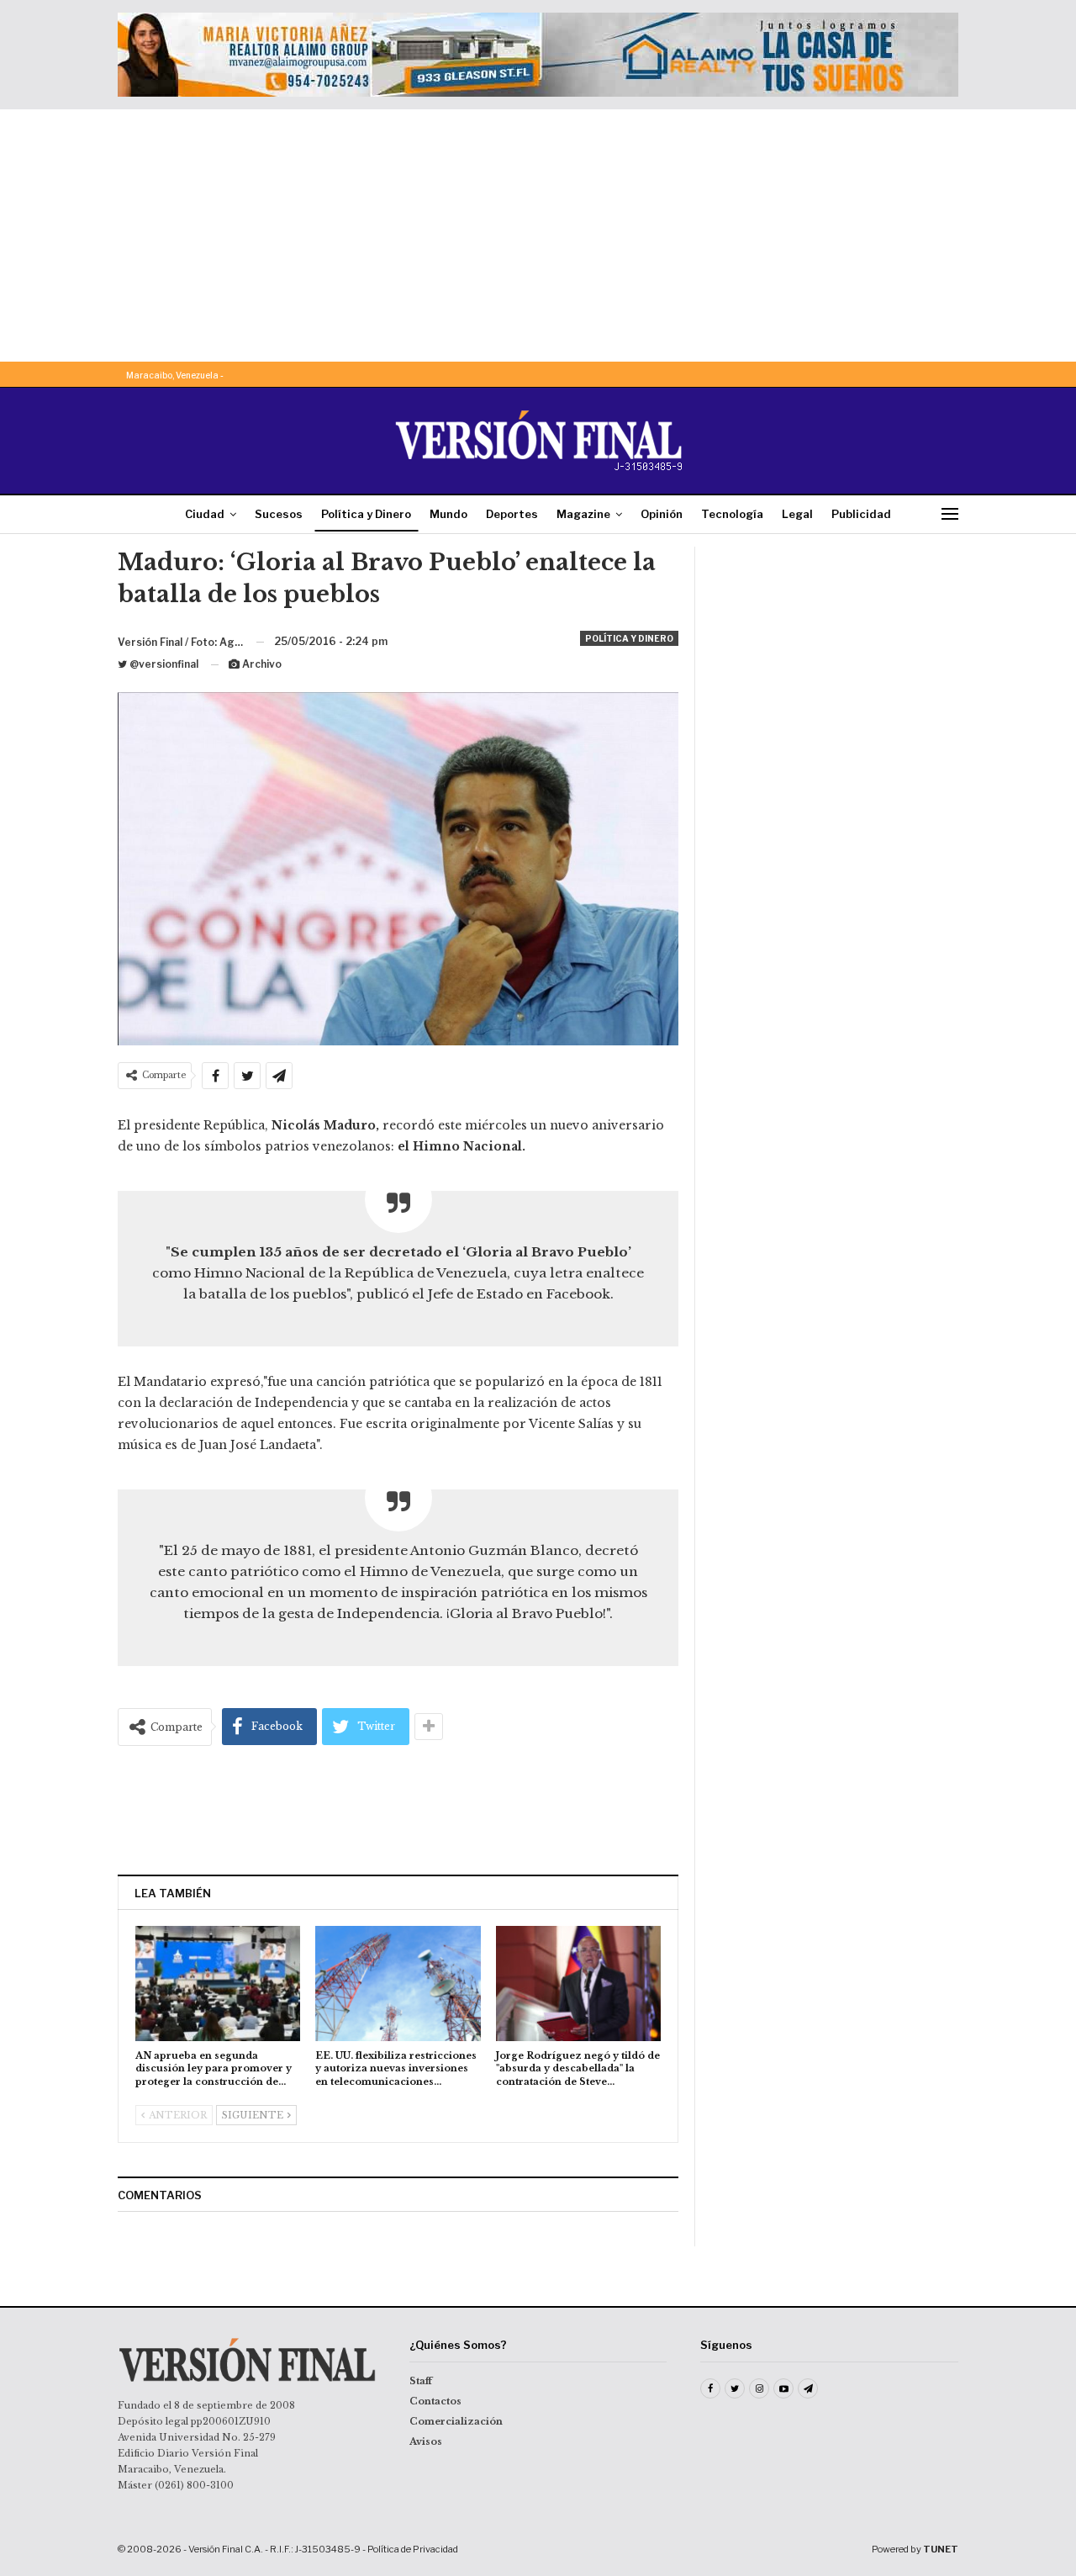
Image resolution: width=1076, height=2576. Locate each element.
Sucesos (279, 514)
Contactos (435, 2401)
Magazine (583, 514)
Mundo (448, 514)
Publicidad (861, 514)
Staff (421, 2381)
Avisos (426, 2441)
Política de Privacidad (413, 2549)
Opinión (662, 514)
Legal (797, 514)
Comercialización (456, 2421)
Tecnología (732, 514)
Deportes (512, 514)
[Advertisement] (538, 235)
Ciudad (205, 514)
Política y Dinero (366, 514)
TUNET (941, 2549)
